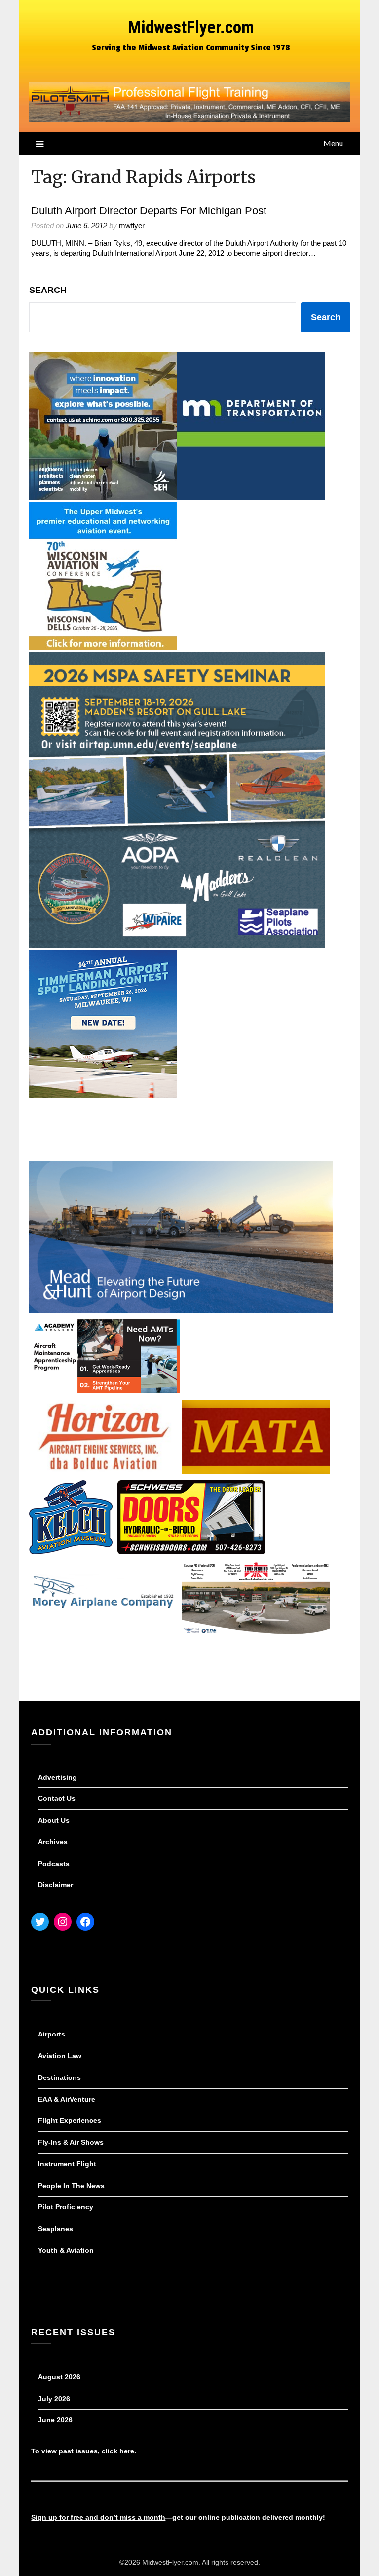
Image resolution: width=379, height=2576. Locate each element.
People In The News (71, 2186)
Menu (333, 143)
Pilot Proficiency (66, 2207)
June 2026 (55, 2420)
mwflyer (132, 226)
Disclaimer (56, 1885)
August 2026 (59, 2377)
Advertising (57, 1777)
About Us (54, 1820)
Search (48, 290)
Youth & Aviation (66, 2250)
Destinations (59, 2077)
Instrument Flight (67, 2164)
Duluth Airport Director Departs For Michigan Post (149, 211)
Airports (52, 2034)
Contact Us (57, 1798)
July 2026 (54, 2399)
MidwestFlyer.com (191, 27)
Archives (53, 1842)
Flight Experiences (70, 2120)
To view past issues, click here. (84, 2451)
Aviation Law (60, 2056)
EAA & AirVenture (67, 2099)
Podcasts (54, 1864)
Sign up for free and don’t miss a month (98, 2517)
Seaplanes (56, 2229)
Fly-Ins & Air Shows (71, 2142)
